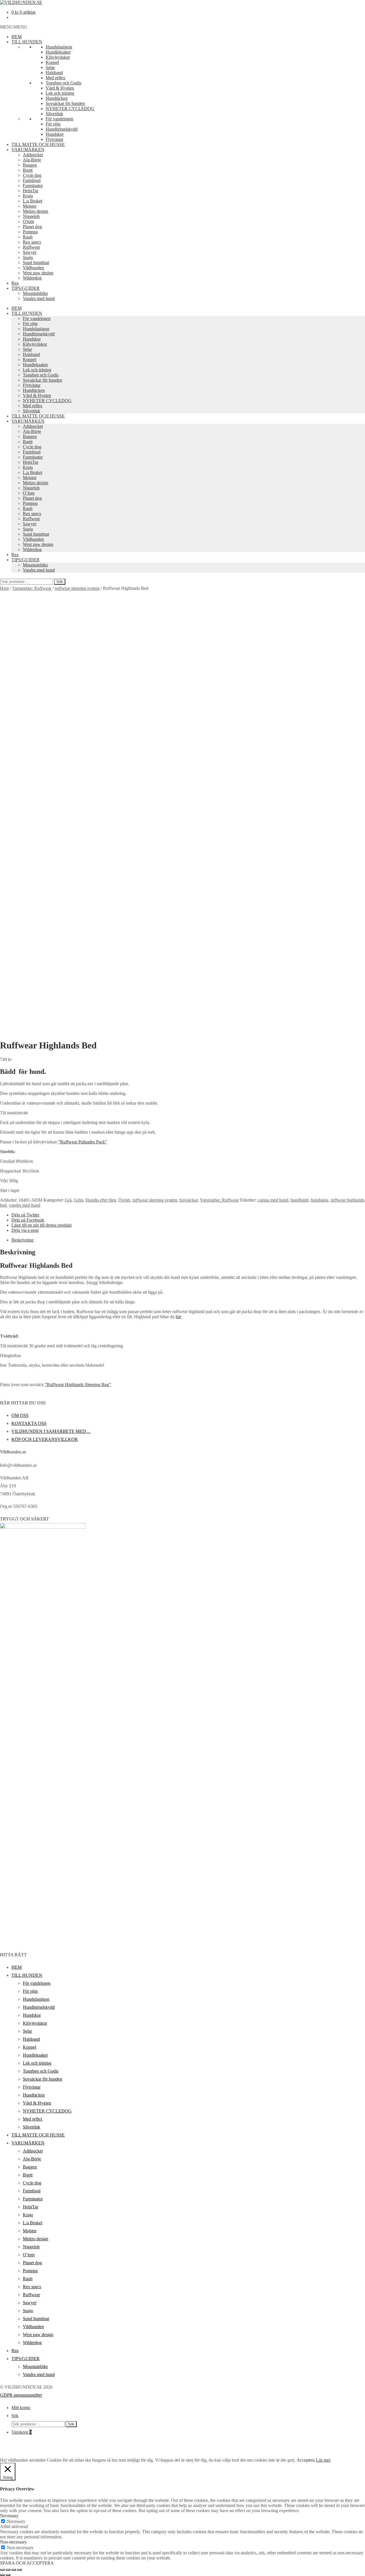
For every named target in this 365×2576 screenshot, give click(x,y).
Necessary (16, 2521)
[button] (14, 27)
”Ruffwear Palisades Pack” (83, 1142)
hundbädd (300, 1200)
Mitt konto (21, 2408)
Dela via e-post (25, 1230)
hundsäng (320, 1200)
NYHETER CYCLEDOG (70, 109)
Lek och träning (60, 93)
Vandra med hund (39, 298)
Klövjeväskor (58, 57)
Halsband (54, 73)
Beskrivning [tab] (22, 1240)
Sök (60, 582)
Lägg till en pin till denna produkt (41, 1225)
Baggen (30, 165)
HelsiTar (31, 191)
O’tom (29, 493)
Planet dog (32, 227)
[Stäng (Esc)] (19, 2570)
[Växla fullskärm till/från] (8, 2570)
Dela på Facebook (28, 1220)
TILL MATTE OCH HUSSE (38, 144)
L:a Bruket (33, 201)
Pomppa (30, 232)
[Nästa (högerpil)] (8, 2575)
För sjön (53, 124)
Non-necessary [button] (13, 2542)
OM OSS (20, 1415)
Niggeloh (31, 216)
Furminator (33, 186)
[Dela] (14, 2570)
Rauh (28, 237)
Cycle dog (32, 175)
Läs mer (323, 2460)
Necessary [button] (9, 2516)
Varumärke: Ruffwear (32, 588)
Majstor (30, 206)
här (179, 1317)
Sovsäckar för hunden (65, 103)
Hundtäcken (57, 98)
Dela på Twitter (25, 1215)
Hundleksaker (58, 52)
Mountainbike (35, 293)
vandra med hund (25, 1205)
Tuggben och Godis (63, 83)
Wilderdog (32, 278)
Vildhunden (33, 268)
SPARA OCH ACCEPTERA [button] (27, 2563)
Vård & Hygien (60, 88)
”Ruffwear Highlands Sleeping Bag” (78, 1385)
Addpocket (33, 155)
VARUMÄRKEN (28, 150)
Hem (4, 588)
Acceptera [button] (306, 2460)
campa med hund (273, 1200)
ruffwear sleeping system (77, 588)
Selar (50, 67)
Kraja (28, 196)
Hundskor (55, 134)
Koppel (52, 62)
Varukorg (22, 2432)
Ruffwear (31, 247)
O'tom (28, 221)
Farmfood (32, 180)
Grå (68, 1200)
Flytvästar (54, 139)
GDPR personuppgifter (21, 2395)
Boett (28, 170)
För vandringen (59, 119)
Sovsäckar (188, 1200)
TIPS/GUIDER (26, 288)
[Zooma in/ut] (2, 2570)
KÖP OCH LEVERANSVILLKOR (45, 1439)
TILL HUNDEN (27, 42)
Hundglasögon (59, 47)
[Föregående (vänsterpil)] (2, 2575)
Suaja (28, 257)
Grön (79, 1200)
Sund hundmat (36, 263)
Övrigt (124, 1200)
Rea (15, 283)
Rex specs (32, 242)
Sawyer (30, 252)
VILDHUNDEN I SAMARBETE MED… (51, 1431)
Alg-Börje (32, 160)
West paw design (38, 273)
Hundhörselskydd (62, 129)
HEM (17, 37)
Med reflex (55, 78)
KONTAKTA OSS (29, 1423)
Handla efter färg (101, 1200)
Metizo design (36, 211)
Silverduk (54, 114)
